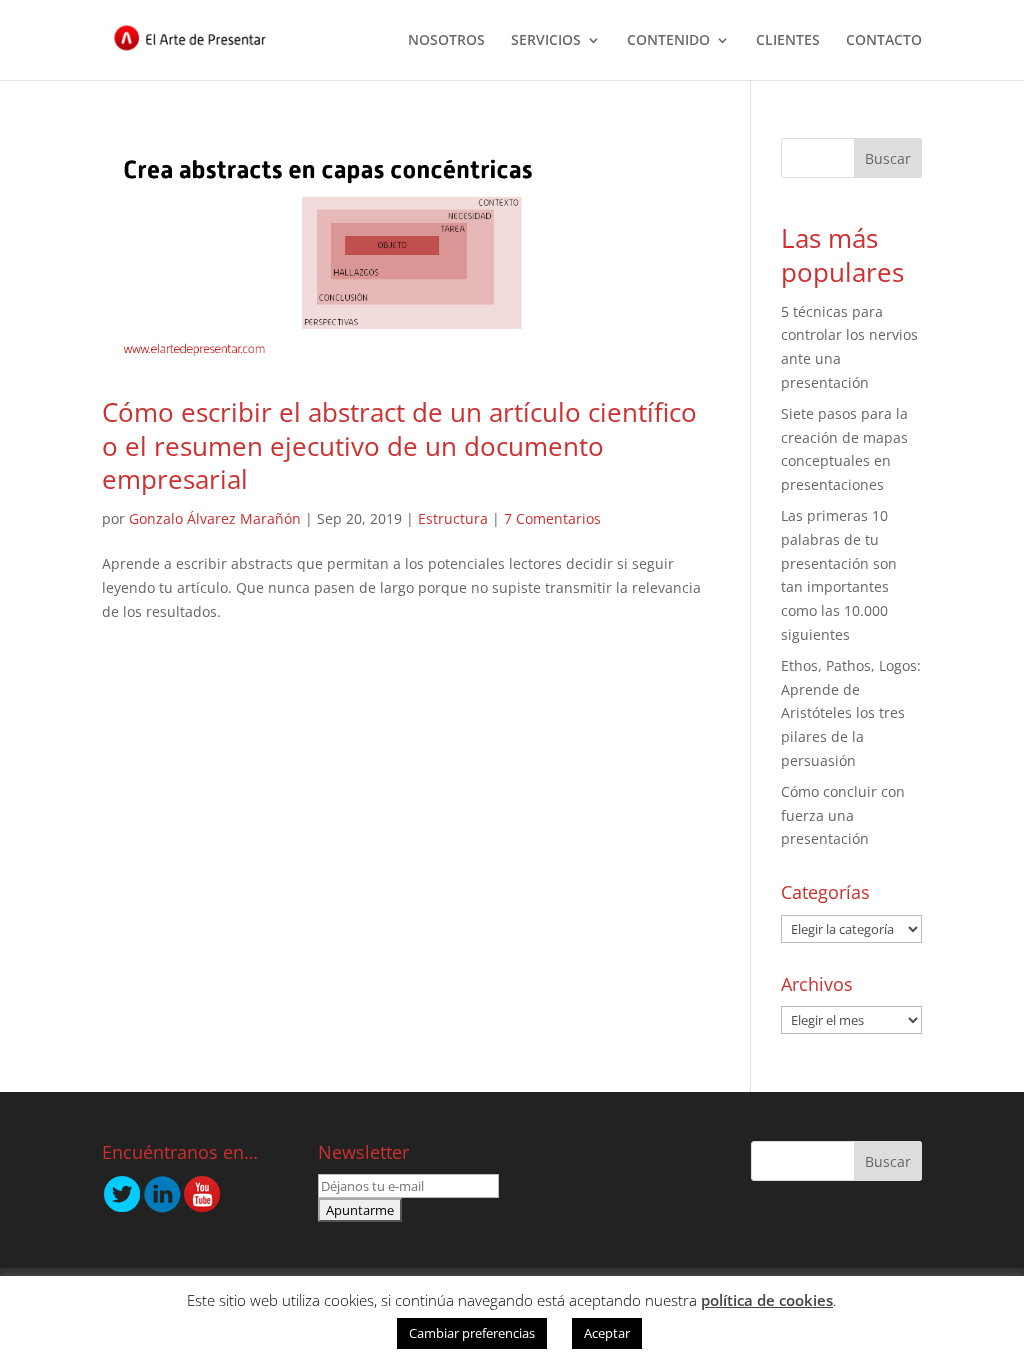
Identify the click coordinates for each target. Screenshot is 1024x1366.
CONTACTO (884, 41)
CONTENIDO (668, 41)
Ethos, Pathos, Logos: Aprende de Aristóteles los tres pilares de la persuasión (851, 713)
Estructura (453, 518)
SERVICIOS (546, 41)
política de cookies (767, 1300)
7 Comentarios (552, 518)
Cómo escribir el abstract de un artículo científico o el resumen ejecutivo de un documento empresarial (399, 446)
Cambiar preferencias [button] (472, 1333)
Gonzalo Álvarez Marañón (215, 518)
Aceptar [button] (607, 1333)
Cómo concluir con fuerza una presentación (843, 815)
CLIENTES (788, 41)
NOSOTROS (446, 41)
